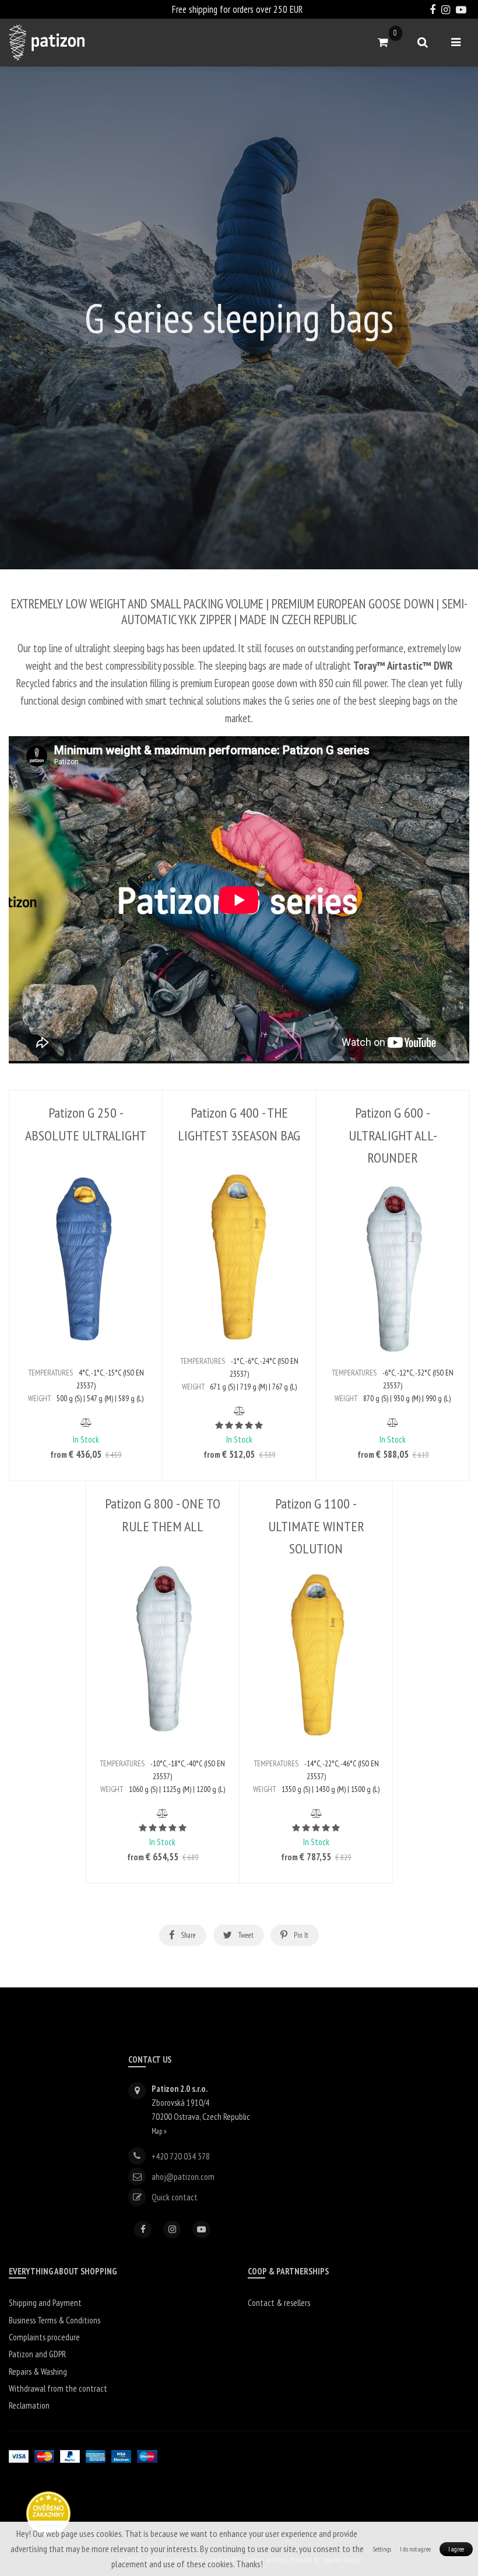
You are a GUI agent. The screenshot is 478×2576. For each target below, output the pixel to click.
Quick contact (175, 2197)
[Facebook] (143, 2229)
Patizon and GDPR (37, 2354)
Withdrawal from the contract (58, 2388)
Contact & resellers (279, 2303)
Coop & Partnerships (288, 2271)
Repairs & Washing (38, 2372)
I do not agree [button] (415, 2549)
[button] (86, 1422)
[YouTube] (201, 2229)
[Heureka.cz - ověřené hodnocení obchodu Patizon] (48, 2513)
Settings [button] (382, 2549)
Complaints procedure (44, 2337)
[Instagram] (172, 2229)
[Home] (47, 43)
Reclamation (29, 2405)
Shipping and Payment (45, 2303)
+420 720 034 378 (181, 2156)
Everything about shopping (63, 2271)
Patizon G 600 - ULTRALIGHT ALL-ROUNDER (393, 1135)
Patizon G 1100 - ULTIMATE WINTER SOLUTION (316, 1526)
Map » (159, 2131)
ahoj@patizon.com (183, 2177)
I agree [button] (456, 2549)
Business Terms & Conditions (55, 2320)
